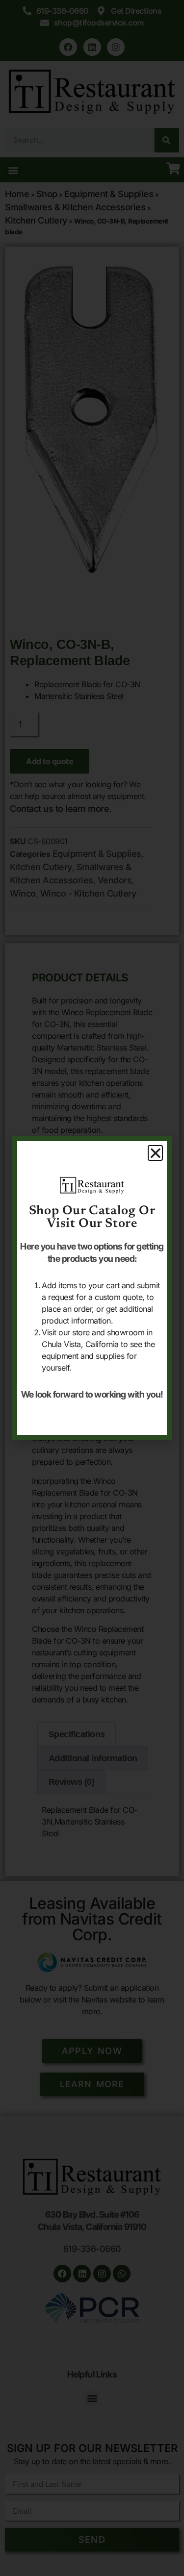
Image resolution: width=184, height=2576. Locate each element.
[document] (92, 1288)
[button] (156, 1153)
